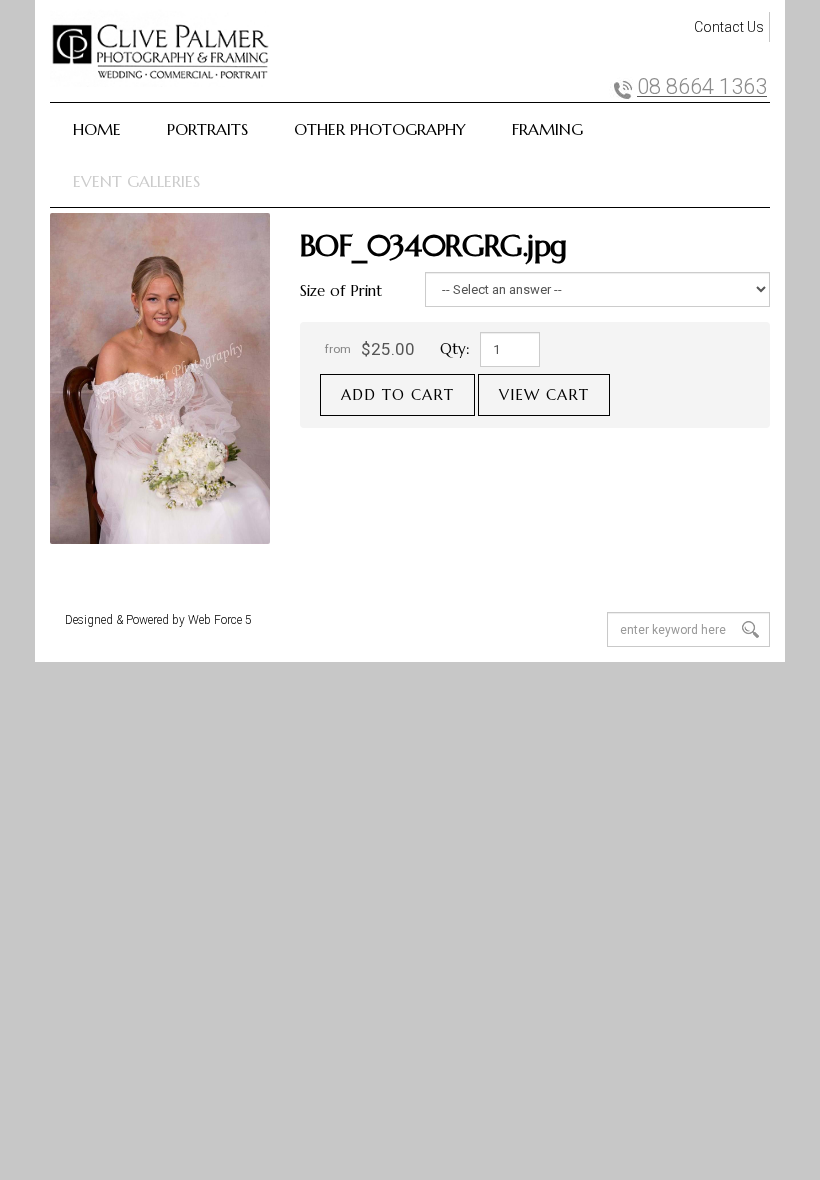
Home (97, 129)
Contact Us (729, 27)
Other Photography (380, 129)
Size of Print (341, 290)
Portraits (207, 129)
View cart (544, 394)
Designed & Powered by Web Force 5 (158, 620)
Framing (547, 129)
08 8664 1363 (702, 87)
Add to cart (397, 394)
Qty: (455, 348)
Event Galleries (136, 181)
